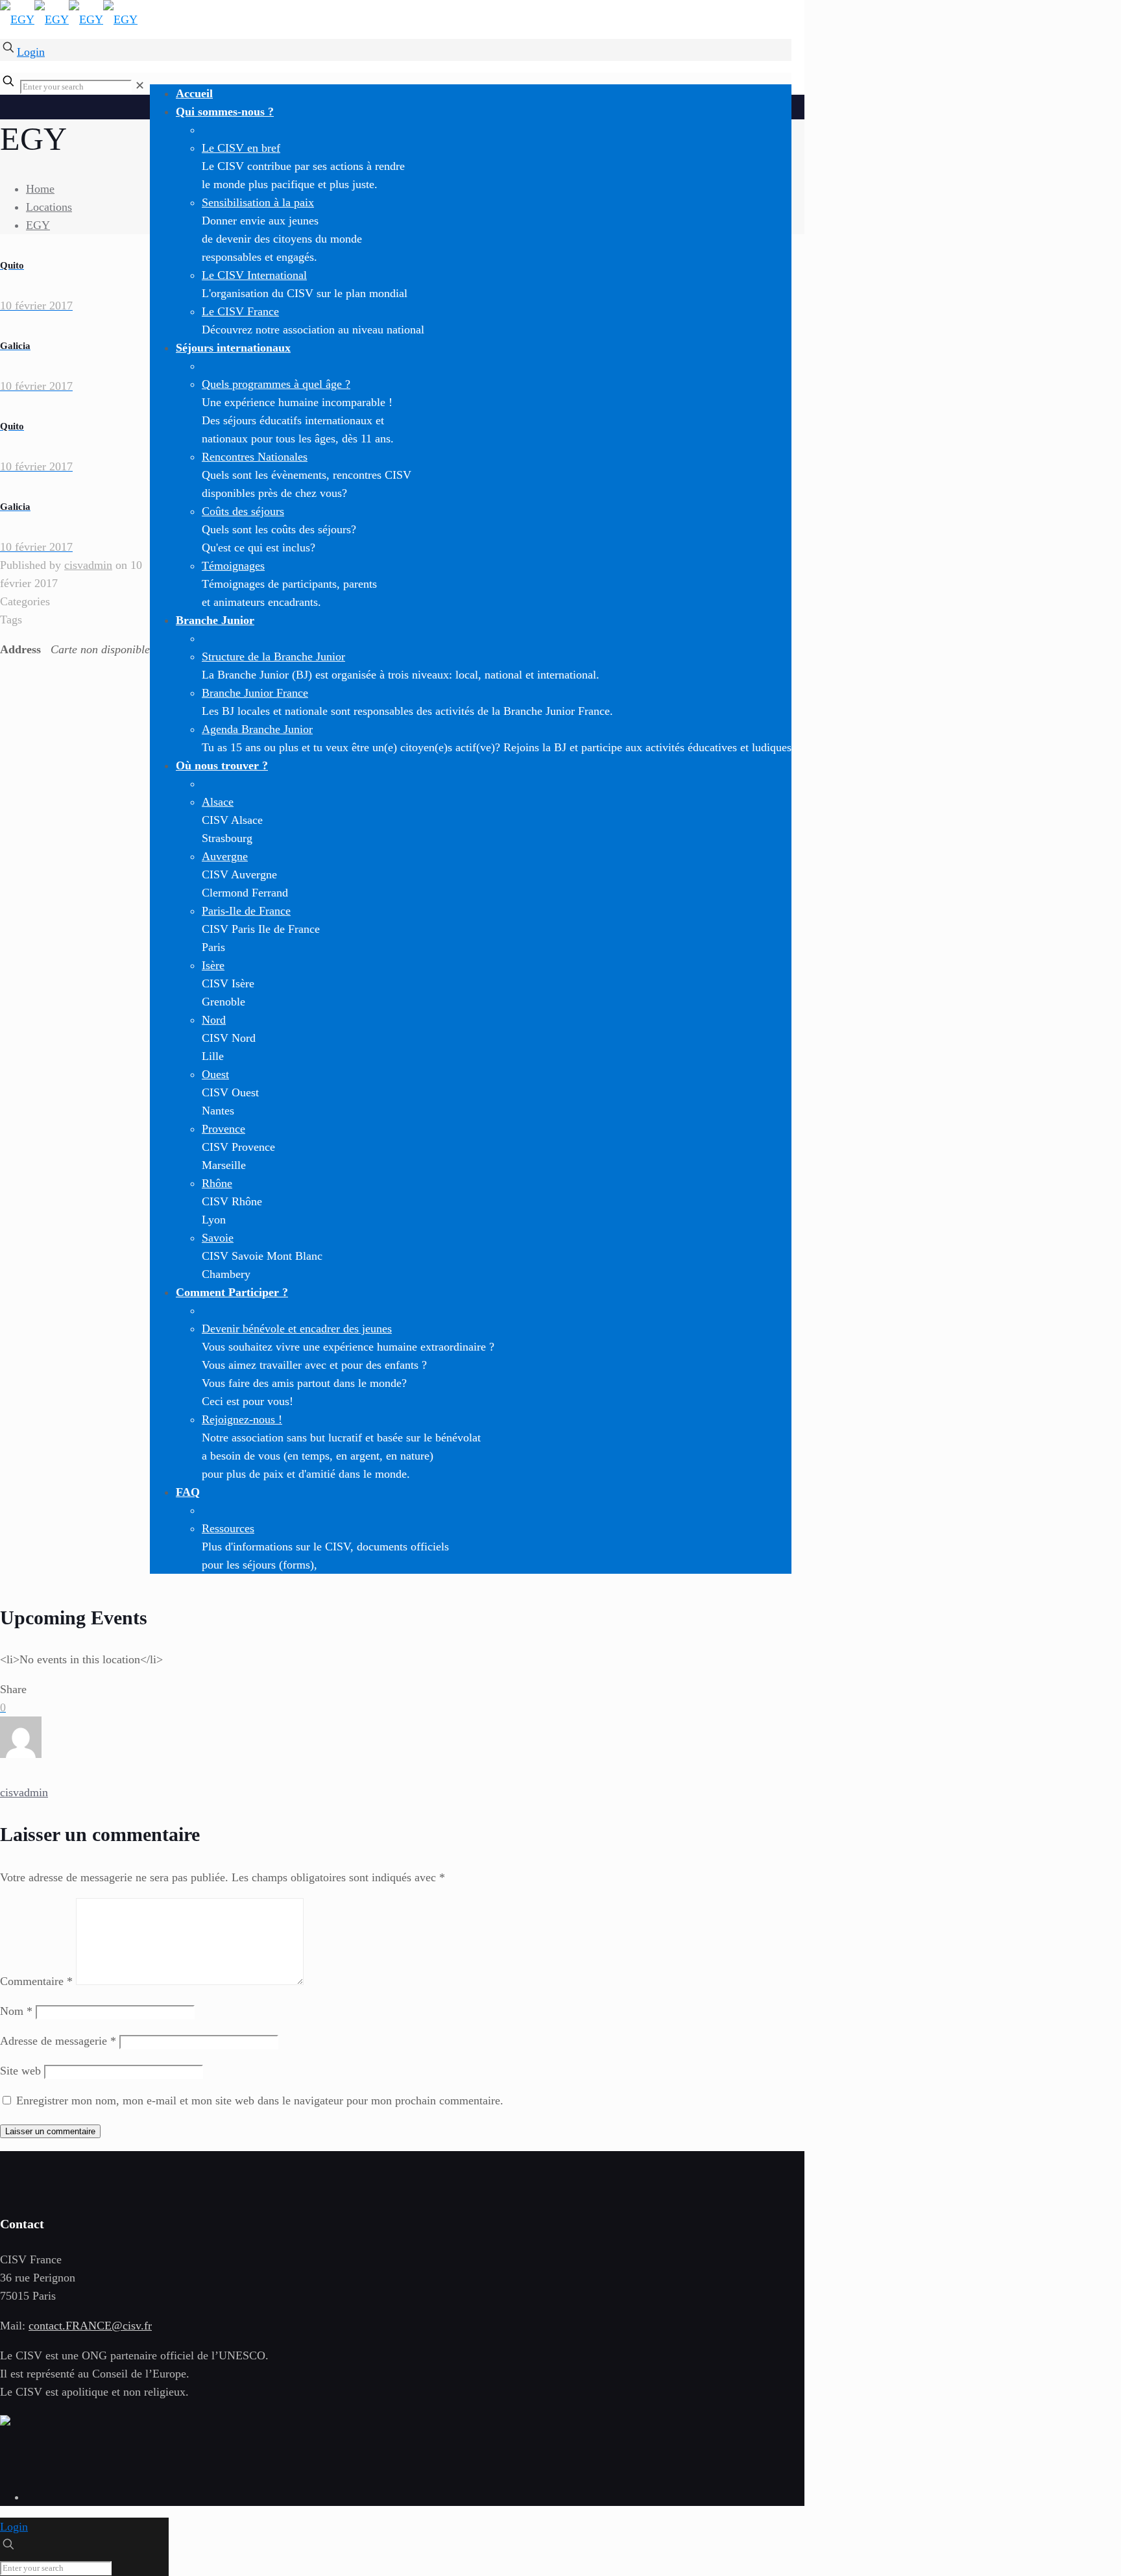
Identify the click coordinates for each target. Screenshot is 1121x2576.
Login (31, 52)
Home (40, 189)
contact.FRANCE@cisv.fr (90, 2326)
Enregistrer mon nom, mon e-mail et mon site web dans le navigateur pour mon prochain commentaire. (260, 2101)
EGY (38, 225)
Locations (49, 207)
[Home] (5, 2422)
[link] (140, 86)
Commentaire (36, 1981)
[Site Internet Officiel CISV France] (69, 19)
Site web (20, 2071)
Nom (16, 2011)
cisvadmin (88, 565)
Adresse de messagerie (58, 2041)
